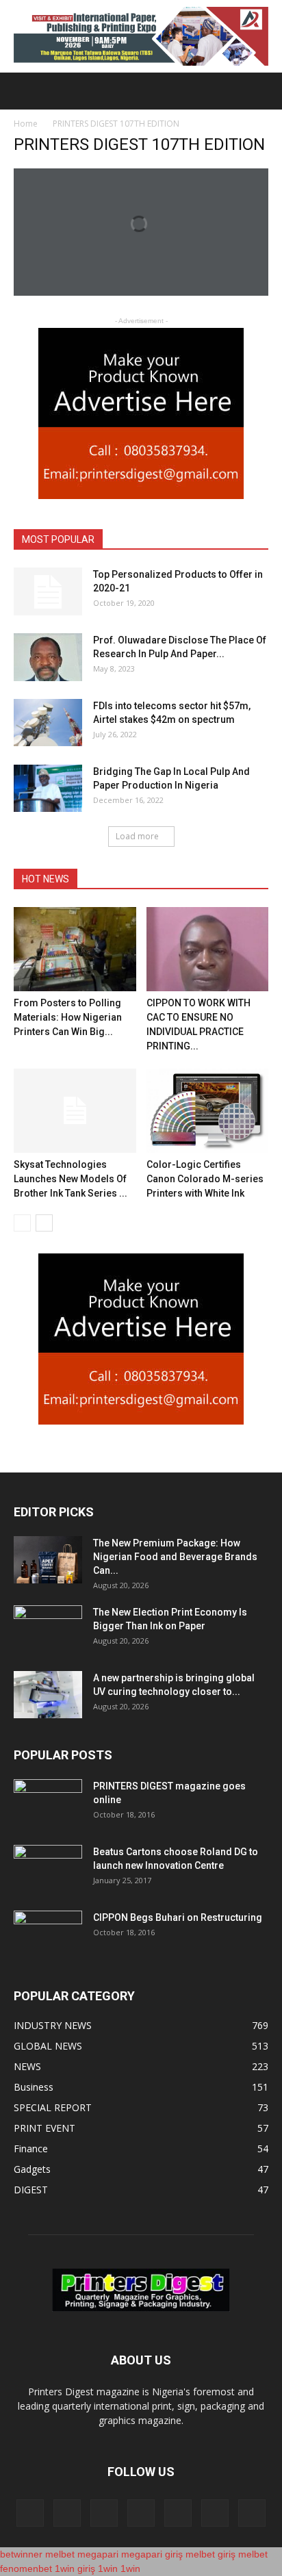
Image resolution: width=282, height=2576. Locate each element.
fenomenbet (26, 2568)
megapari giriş (152, 2554)
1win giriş (75, 2568)
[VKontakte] (215, 2513)
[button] (263, 91)
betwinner (21, 2554)
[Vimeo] (178, 2513)
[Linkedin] (104, 2513)
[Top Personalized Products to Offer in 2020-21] (48, 591)
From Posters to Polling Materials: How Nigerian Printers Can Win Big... (68, 1017)
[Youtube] (252, 2513)
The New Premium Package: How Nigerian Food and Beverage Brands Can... (175, 1557)
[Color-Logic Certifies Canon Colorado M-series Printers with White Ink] (208, 1111)
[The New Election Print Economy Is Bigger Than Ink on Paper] (48, 1629)
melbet (60, 2554)
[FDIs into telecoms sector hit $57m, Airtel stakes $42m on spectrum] (48, 723)
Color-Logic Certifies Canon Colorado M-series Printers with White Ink (205, 1179)
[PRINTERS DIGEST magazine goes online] (48, 1803)
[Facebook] (30, 2513)
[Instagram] (67, 2513)
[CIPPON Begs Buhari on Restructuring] (48, 1935)
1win (108, 2568)
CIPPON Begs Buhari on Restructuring (178, 1917)
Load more (137, 836)
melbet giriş (210, 2554)
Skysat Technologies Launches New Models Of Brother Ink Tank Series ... (70, 1179)
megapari (98, 2554)
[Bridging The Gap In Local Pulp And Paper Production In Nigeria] (48, 788)
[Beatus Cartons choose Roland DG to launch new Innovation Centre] (48, 1869)
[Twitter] (141, 2513)
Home (26, 124)
